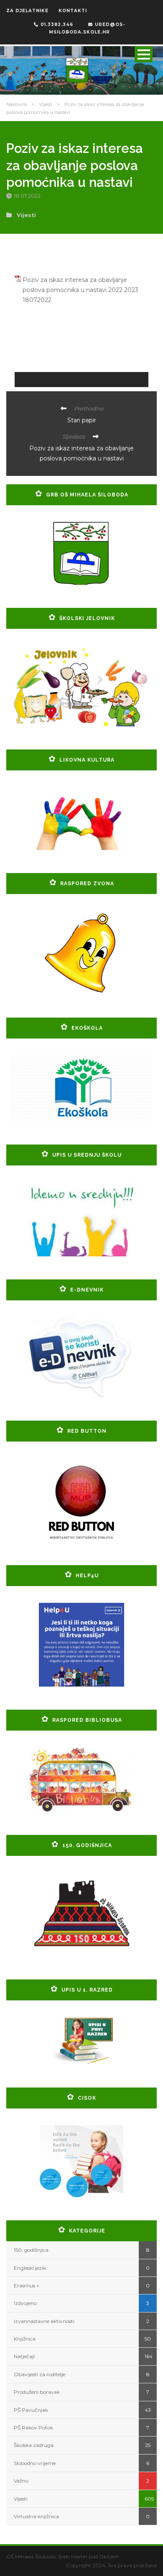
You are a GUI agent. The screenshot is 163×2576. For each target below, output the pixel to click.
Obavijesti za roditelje (39, 2374)
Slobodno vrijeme (35, 2463)
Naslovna (17, 104)
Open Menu (144, 54)
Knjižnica (25, 2339)
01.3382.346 (57, 25)
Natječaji (24, 2356)
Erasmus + (27, 2285)
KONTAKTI (73, 11)
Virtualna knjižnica (36, 2516)
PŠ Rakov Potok (33, 2427)
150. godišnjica (31, 2250)
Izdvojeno (25, 2303)
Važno (21, 2481)
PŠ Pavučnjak (31, 2410)
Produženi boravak (37, 2392)
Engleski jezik (30, 2268)
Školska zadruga (34, 2445)
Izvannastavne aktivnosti (44, 2321)
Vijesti (46, 104)
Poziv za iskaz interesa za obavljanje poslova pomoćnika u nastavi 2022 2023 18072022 (80, 290)
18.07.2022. (28, 196)
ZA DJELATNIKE (27, 11)
